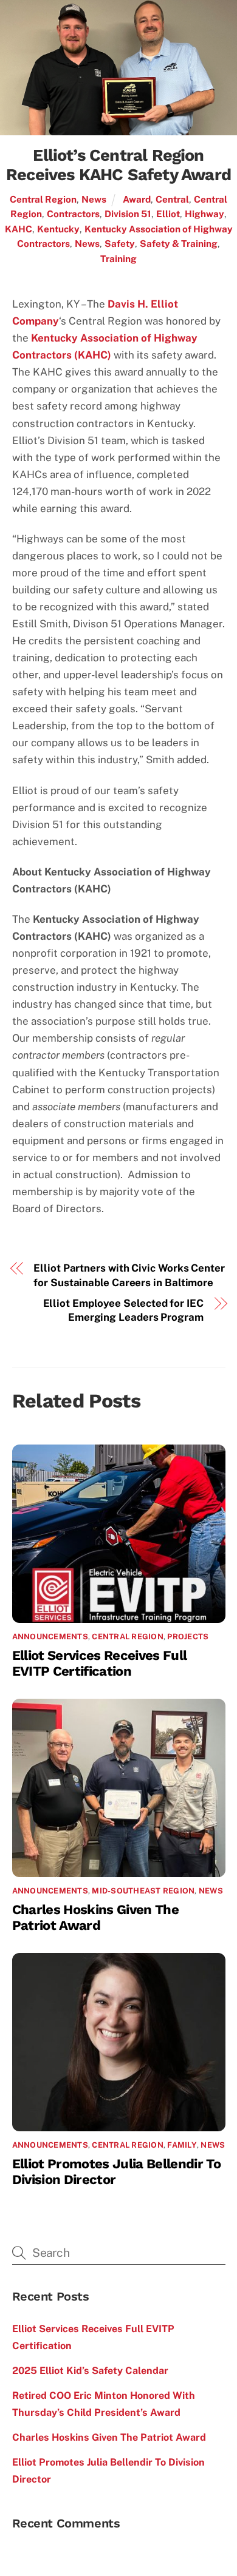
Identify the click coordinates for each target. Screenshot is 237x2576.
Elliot (168, 214)
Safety (120, 243)
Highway (204, 214)
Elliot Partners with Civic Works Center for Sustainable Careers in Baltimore (129, 1275)
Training (118, 258)
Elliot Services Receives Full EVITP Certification (100, 1663)
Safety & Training (179, 243)
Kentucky (58, 229)
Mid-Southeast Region (143, 1891)
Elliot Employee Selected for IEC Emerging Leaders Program (123, 1310)
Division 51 (128, 214)
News (94, 199)
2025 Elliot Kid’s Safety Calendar (90, 2371)
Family (182, 2145)
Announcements (50, 1637)
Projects (188, 1637)
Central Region (43, 199)
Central (172, 199)
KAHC (19, 229)
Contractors (73, 214)
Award (137, 199)
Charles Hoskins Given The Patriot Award (95, 1917)
